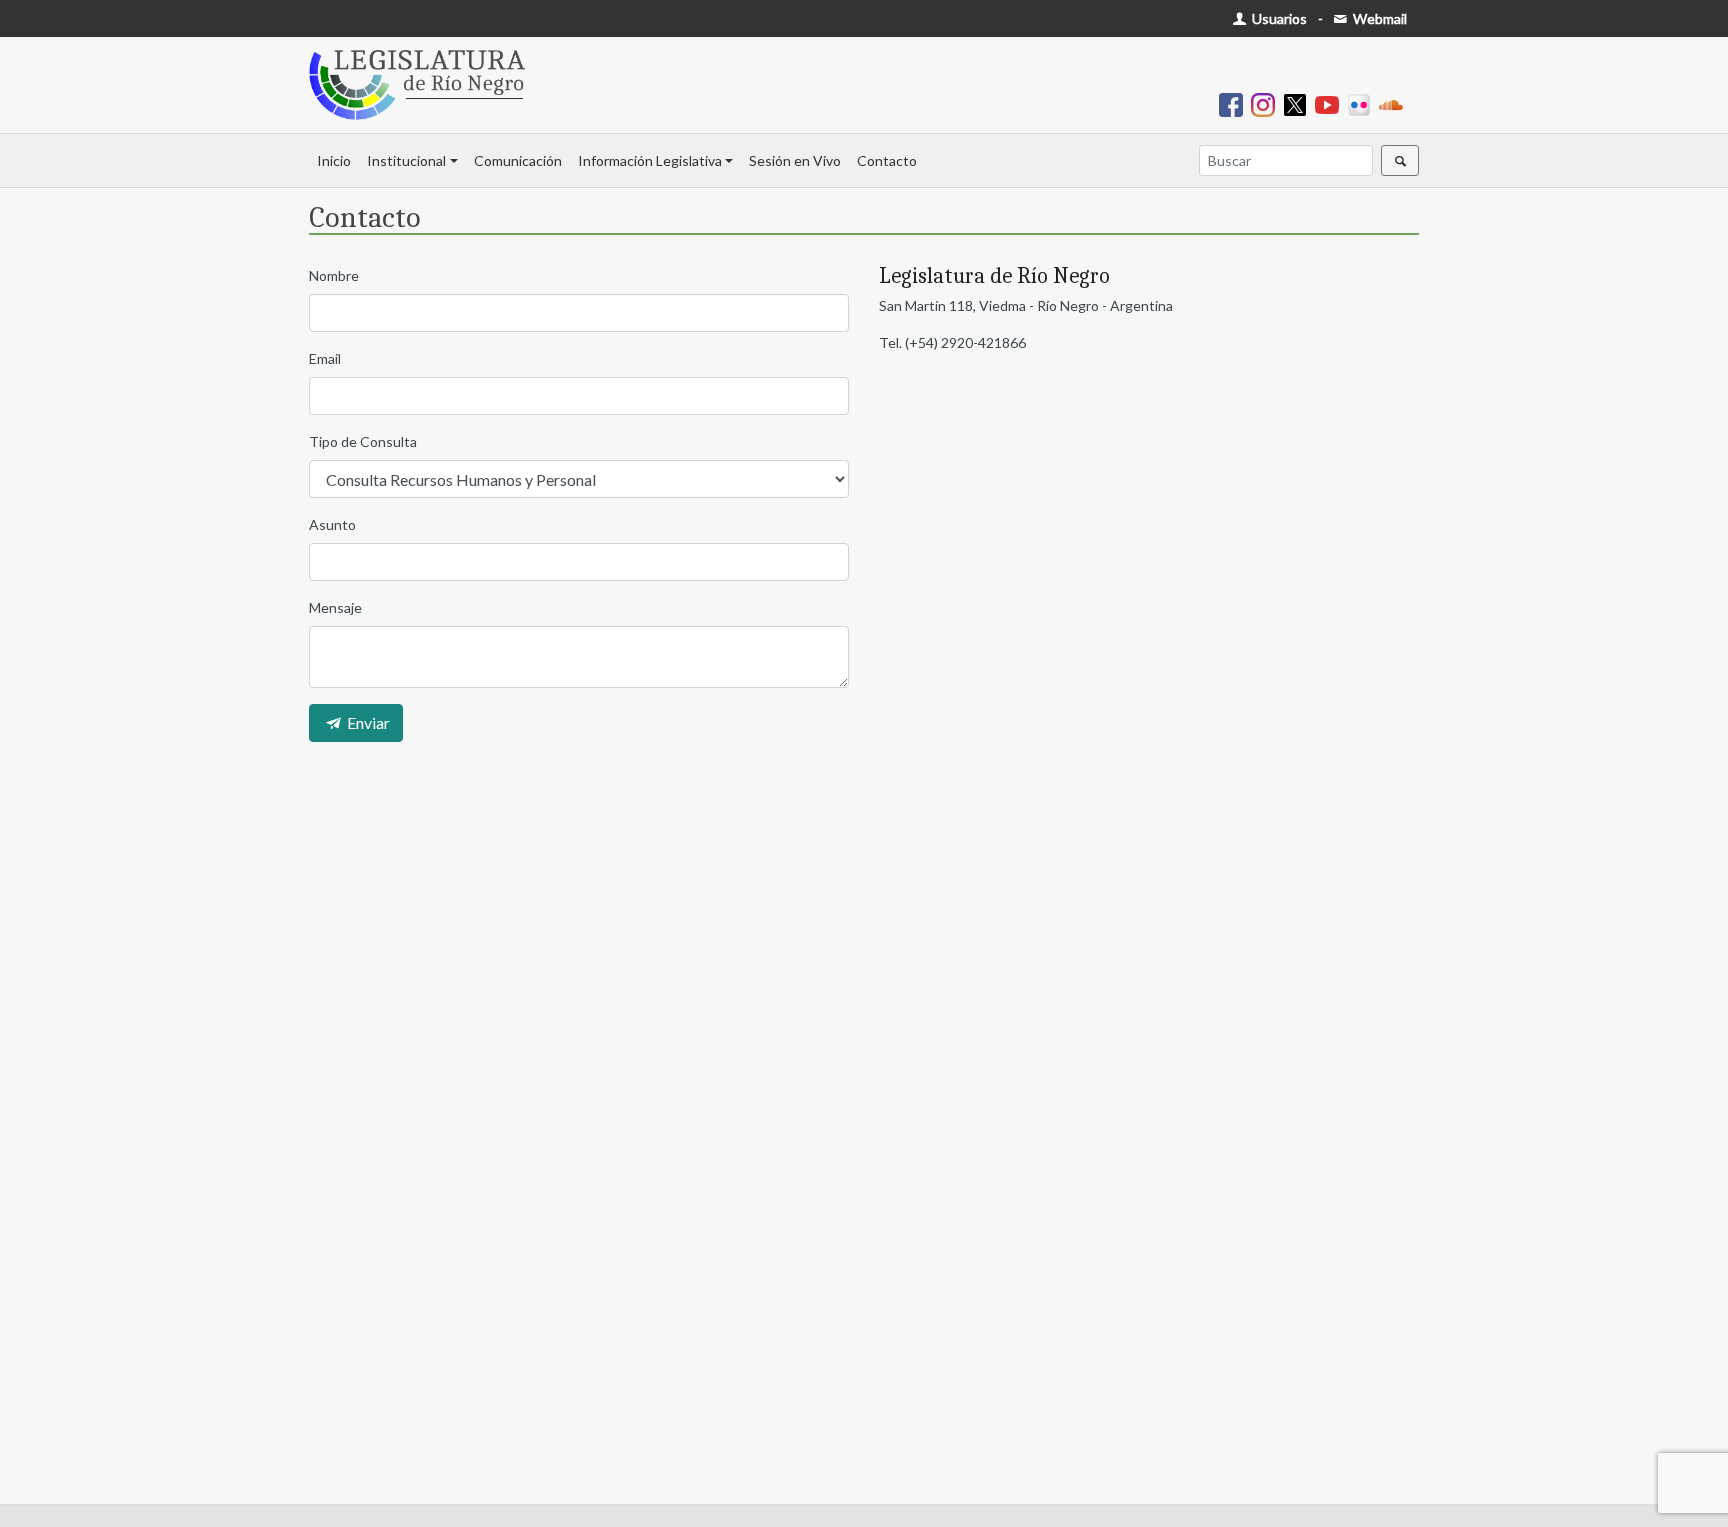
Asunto (332, 524)
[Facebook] (1235, 103)
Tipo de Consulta (363, 441)
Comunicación (518, 160)
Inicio (334, 160)
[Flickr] (1363, 103)
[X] (1299, 103)
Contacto (887, 160)
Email (325, 358)
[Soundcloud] (1395, 103)
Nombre (334, 275)
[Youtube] (1331, 103)
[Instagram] (1267, 103)
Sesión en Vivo (795, 160)
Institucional (406, 160)
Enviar (367, 722)
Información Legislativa (650, 160)
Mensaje (335, 607)
